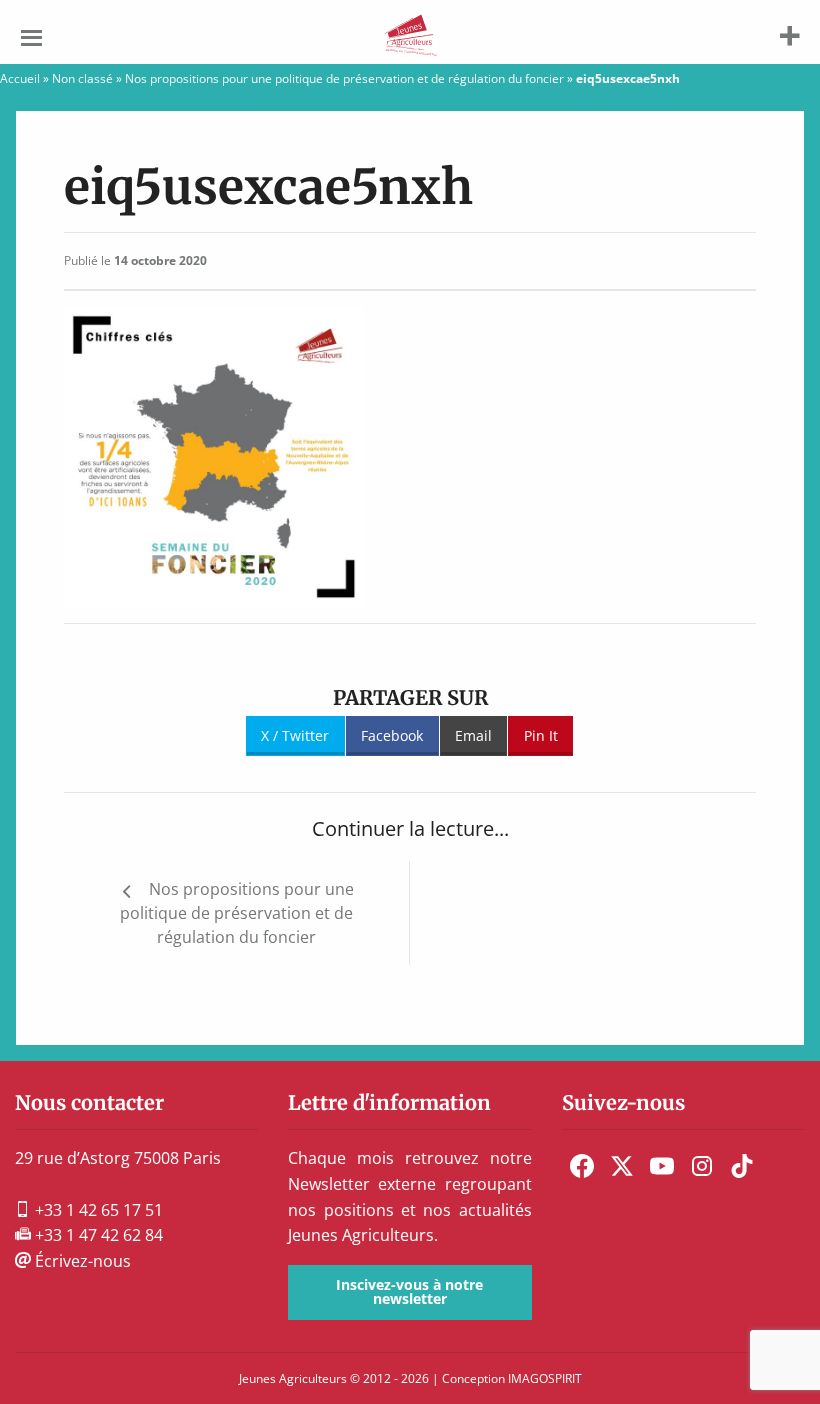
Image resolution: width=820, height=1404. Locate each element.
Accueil (20, 78)
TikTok (742, 1166)
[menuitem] (582, 1166)
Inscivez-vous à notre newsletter (409, 1291)
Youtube (662, 1166)
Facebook (392, 735)
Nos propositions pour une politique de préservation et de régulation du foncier (344, 78)
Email (473, 735)
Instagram (702, 1166)
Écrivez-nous (81, 1261)
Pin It (541, 735)
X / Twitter (295, 735)
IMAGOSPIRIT (545, 1378)
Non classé (82, 78)
